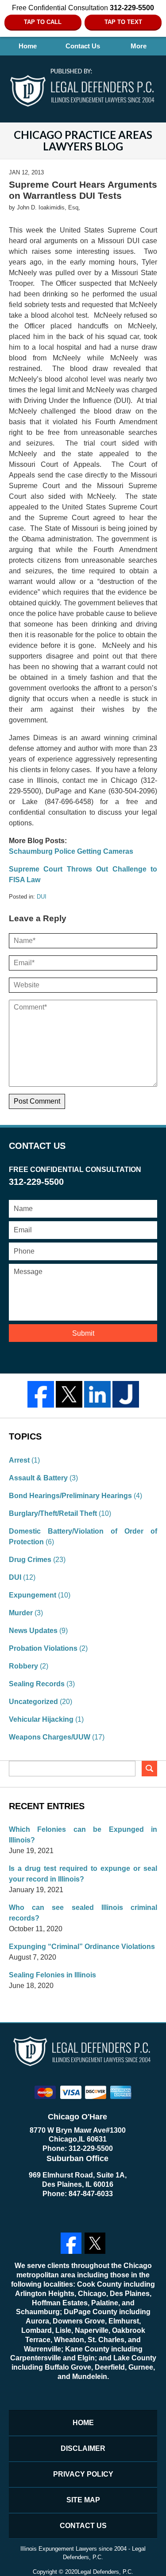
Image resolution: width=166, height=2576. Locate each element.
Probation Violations (43, 1648)
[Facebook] (41, 1394)
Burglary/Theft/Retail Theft (53, 1513)
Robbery (23, 1666)
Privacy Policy (83, 2474)
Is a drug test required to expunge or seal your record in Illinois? (83, 1874)
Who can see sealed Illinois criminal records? (83, 1913)
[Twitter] (69, 1394)
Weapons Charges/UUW (50, 1737)
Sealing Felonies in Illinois (52, 1975)
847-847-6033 (91, 2194)
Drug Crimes (30, 1560)
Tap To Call (43, 22)
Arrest (19, 1460)
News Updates (33, 1631)
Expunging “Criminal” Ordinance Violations (82, 1947)
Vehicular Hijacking (41, 1719)
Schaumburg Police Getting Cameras (71, 851)
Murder (21, 1613)
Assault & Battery (38, 1478)
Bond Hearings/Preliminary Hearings (70, 1496)
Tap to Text (123, 22)
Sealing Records (37, 1684)
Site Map (83, 2500)
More (139, 46)
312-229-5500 (91, 2148)
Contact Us (83, 46)
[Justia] (126, 1394)
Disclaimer (83, 2448)
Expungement (33, 1595)
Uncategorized (33, 1702)
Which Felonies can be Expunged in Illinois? (83, 1835)
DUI (42, 897)
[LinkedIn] (97, 1394)
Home (28, 46)
